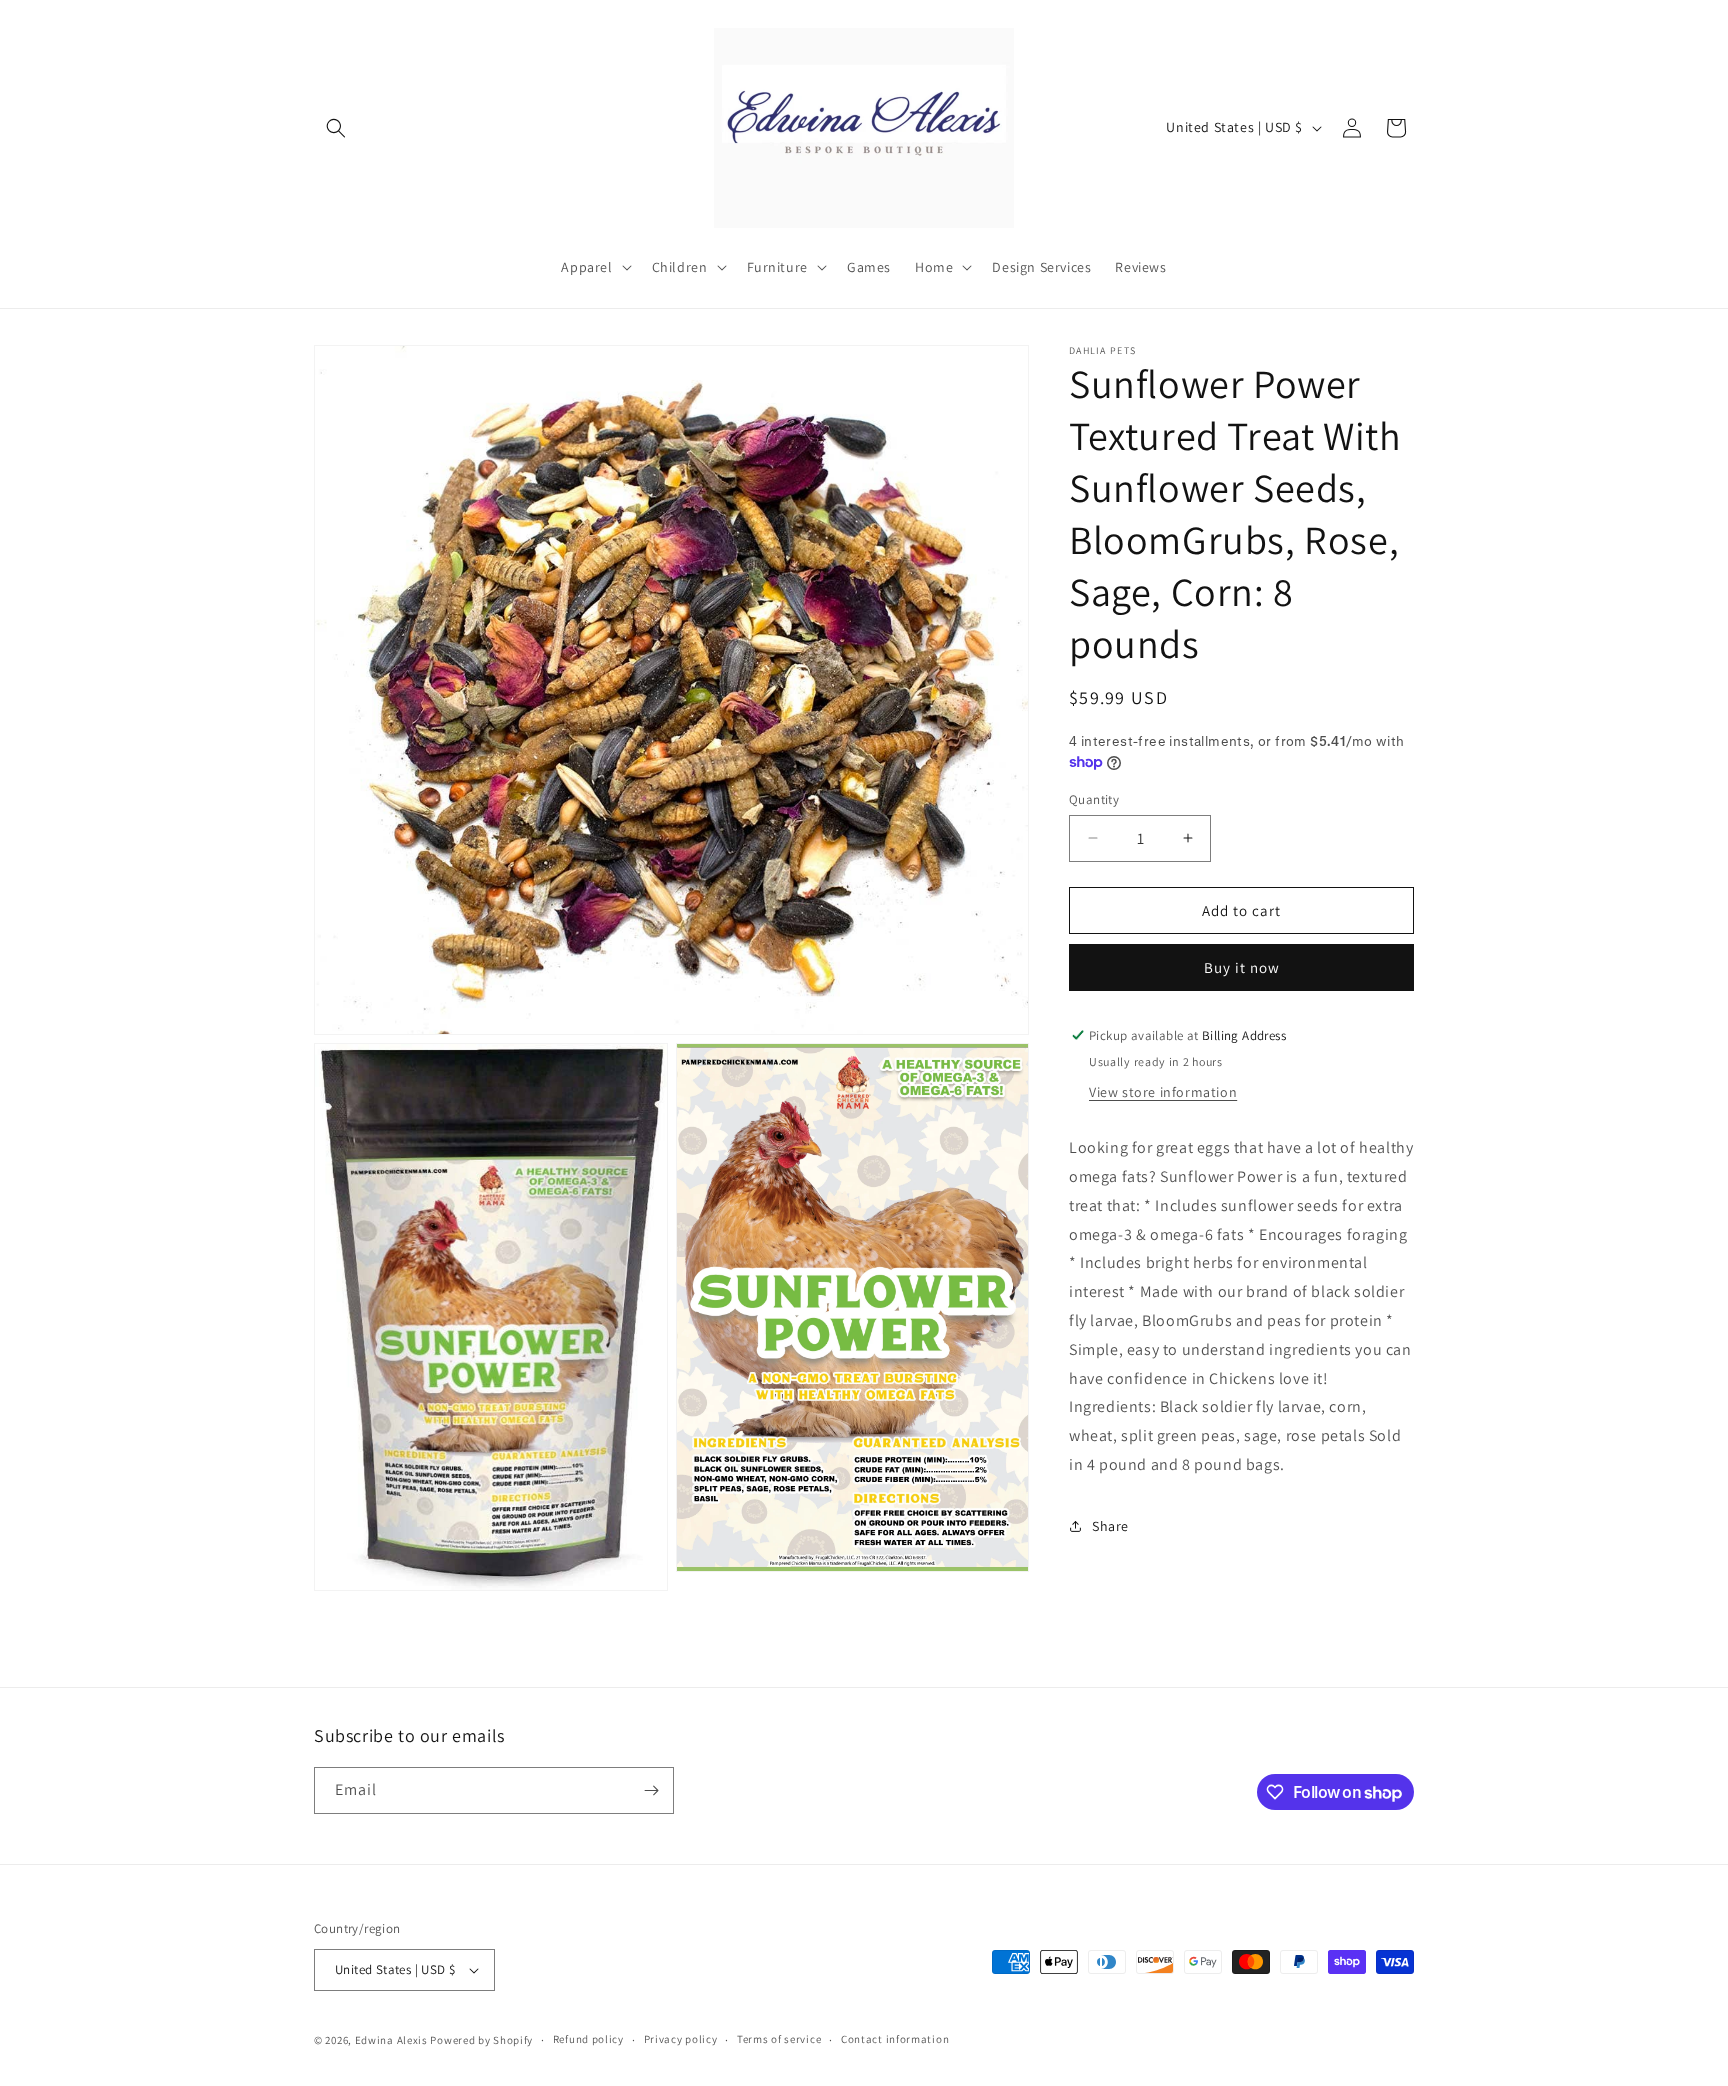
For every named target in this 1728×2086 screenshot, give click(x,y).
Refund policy (588, 2039)
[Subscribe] (651, 1790)
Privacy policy (681, 2039)
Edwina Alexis (391, 2040)
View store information (1163, 1092)
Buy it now (1242, 967)
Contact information (895, 2039)
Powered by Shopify (481, 2040)
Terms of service (779, 2039)
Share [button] (1110, 1526)
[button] (336, 128)
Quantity (1094, 798)
